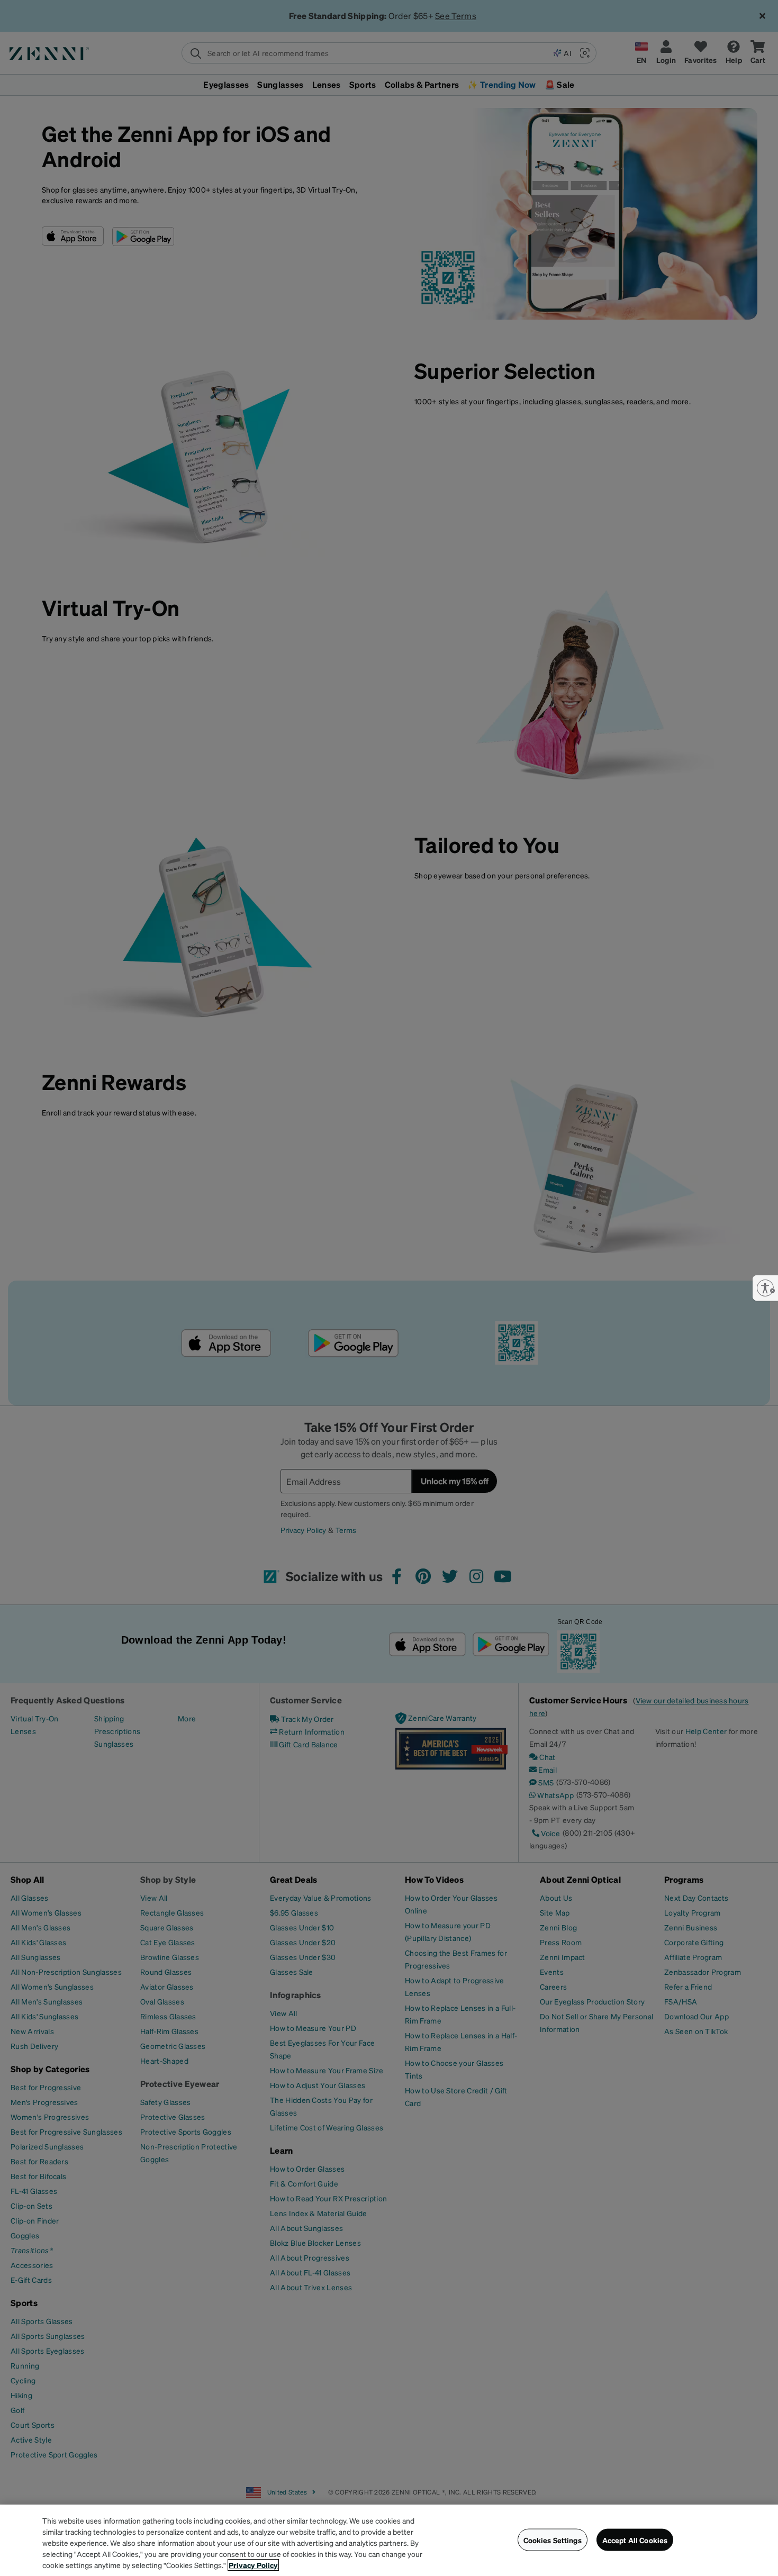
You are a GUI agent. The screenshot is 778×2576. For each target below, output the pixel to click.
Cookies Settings (553, 2539)
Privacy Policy (253, 2565)
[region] (389, 2540)
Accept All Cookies (635, 2539)
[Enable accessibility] (765, 1288)
